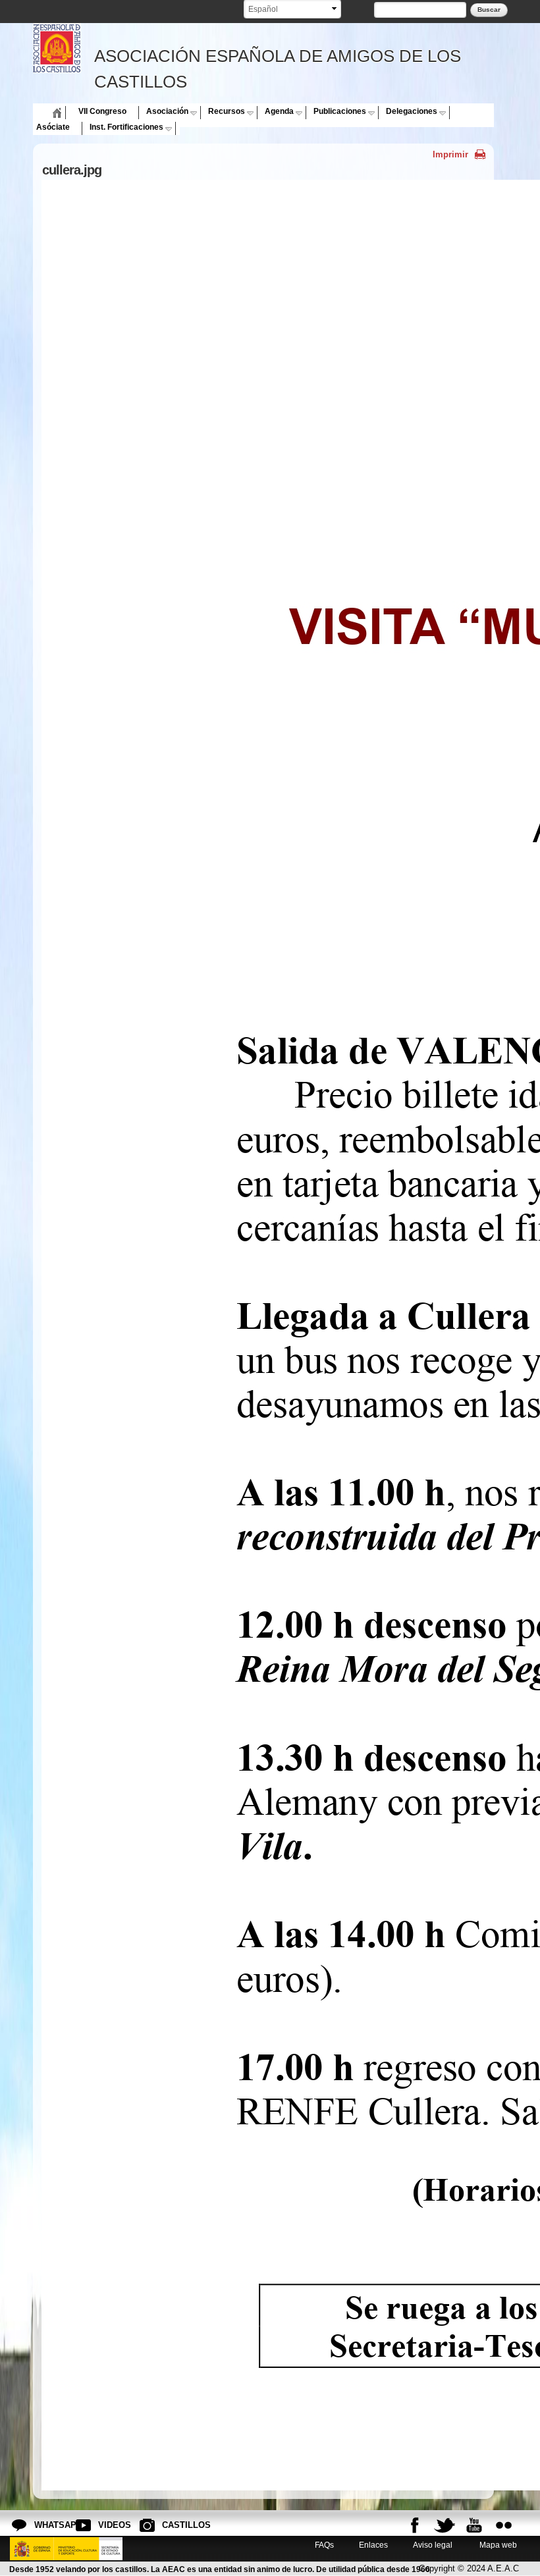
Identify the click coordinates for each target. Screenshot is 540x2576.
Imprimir (450, 154)
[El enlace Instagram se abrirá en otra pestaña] (504, 2525)
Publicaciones (340, 111)
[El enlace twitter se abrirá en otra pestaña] (445, 2525)
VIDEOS (109, 2525)
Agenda (279, 111)
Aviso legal (433, 2545)
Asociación (167, 111)
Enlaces (373, 2545)
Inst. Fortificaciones (126, 127)
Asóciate (53, 127)
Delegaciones (412, 111)
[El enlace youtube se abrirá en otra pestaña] (474, 2525)
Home (47, 111)
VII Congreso (102, 111)
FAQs (324, 2545)
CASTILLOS (173, 2525)
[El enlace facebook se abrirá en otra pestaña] (415, 2525)
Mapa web (497, 2545)
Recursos (227, 111)
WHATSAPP (45, 2525)
